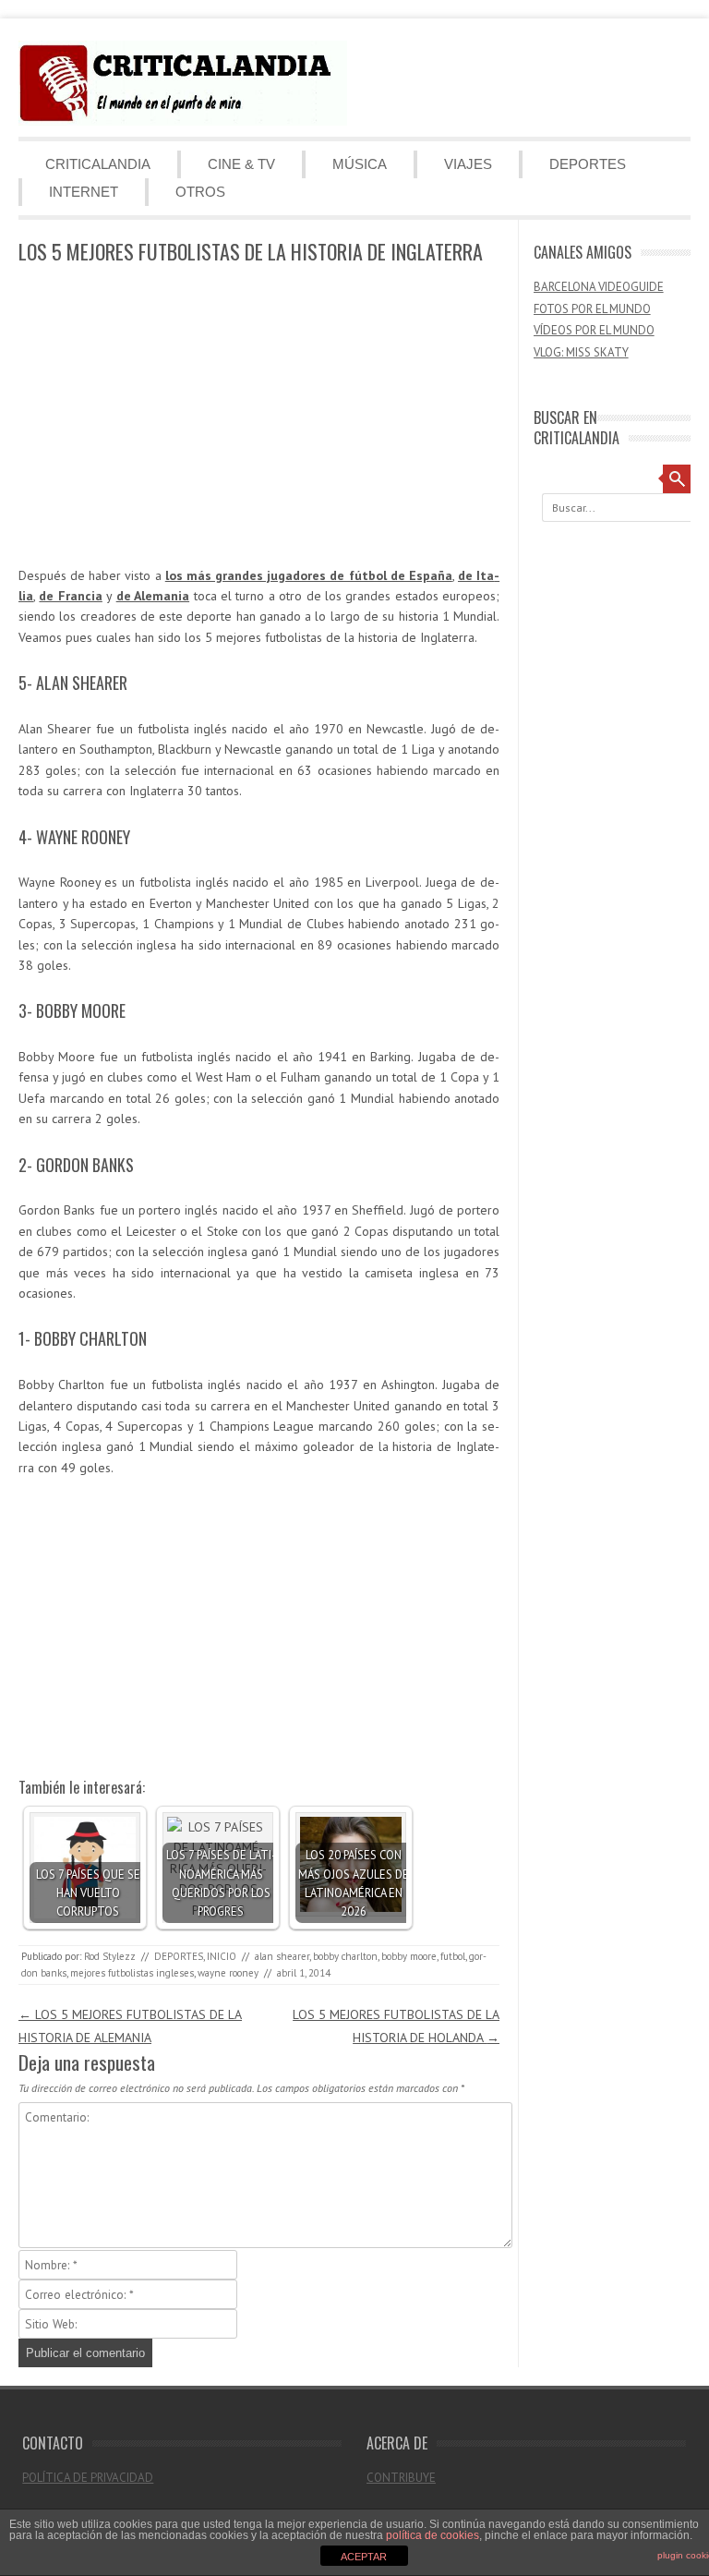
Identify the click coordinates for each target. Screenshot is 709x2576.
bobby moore (409, 1956)
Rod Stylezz (110, 1956)
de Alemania (153, 596)
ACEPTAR (364, 2557)
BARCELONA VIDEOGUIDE (599, 287)
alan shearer (282, 1956)
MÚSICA (360, 164)
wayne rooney (228, 1973)
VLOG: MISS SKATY (581, 352)
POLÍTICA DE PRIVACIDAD (88, 2478)
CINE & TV (241, 164)
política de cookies (433, 2535)
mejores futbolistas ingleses (132, 1973)
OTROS (200, 192)
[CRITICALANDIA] (183, 121)
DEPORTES (588, 164)
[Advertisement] (259, 417)
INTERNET (84, 192)
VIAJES (468, 164)
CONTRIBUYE (401, 2478)
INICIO (222, 1956)
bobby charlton (345, 1956)
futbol (453, 1956)
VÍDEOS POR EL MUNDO (594, 330)
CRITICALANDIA (98, 164)
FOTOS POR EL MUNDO (592, 309)
